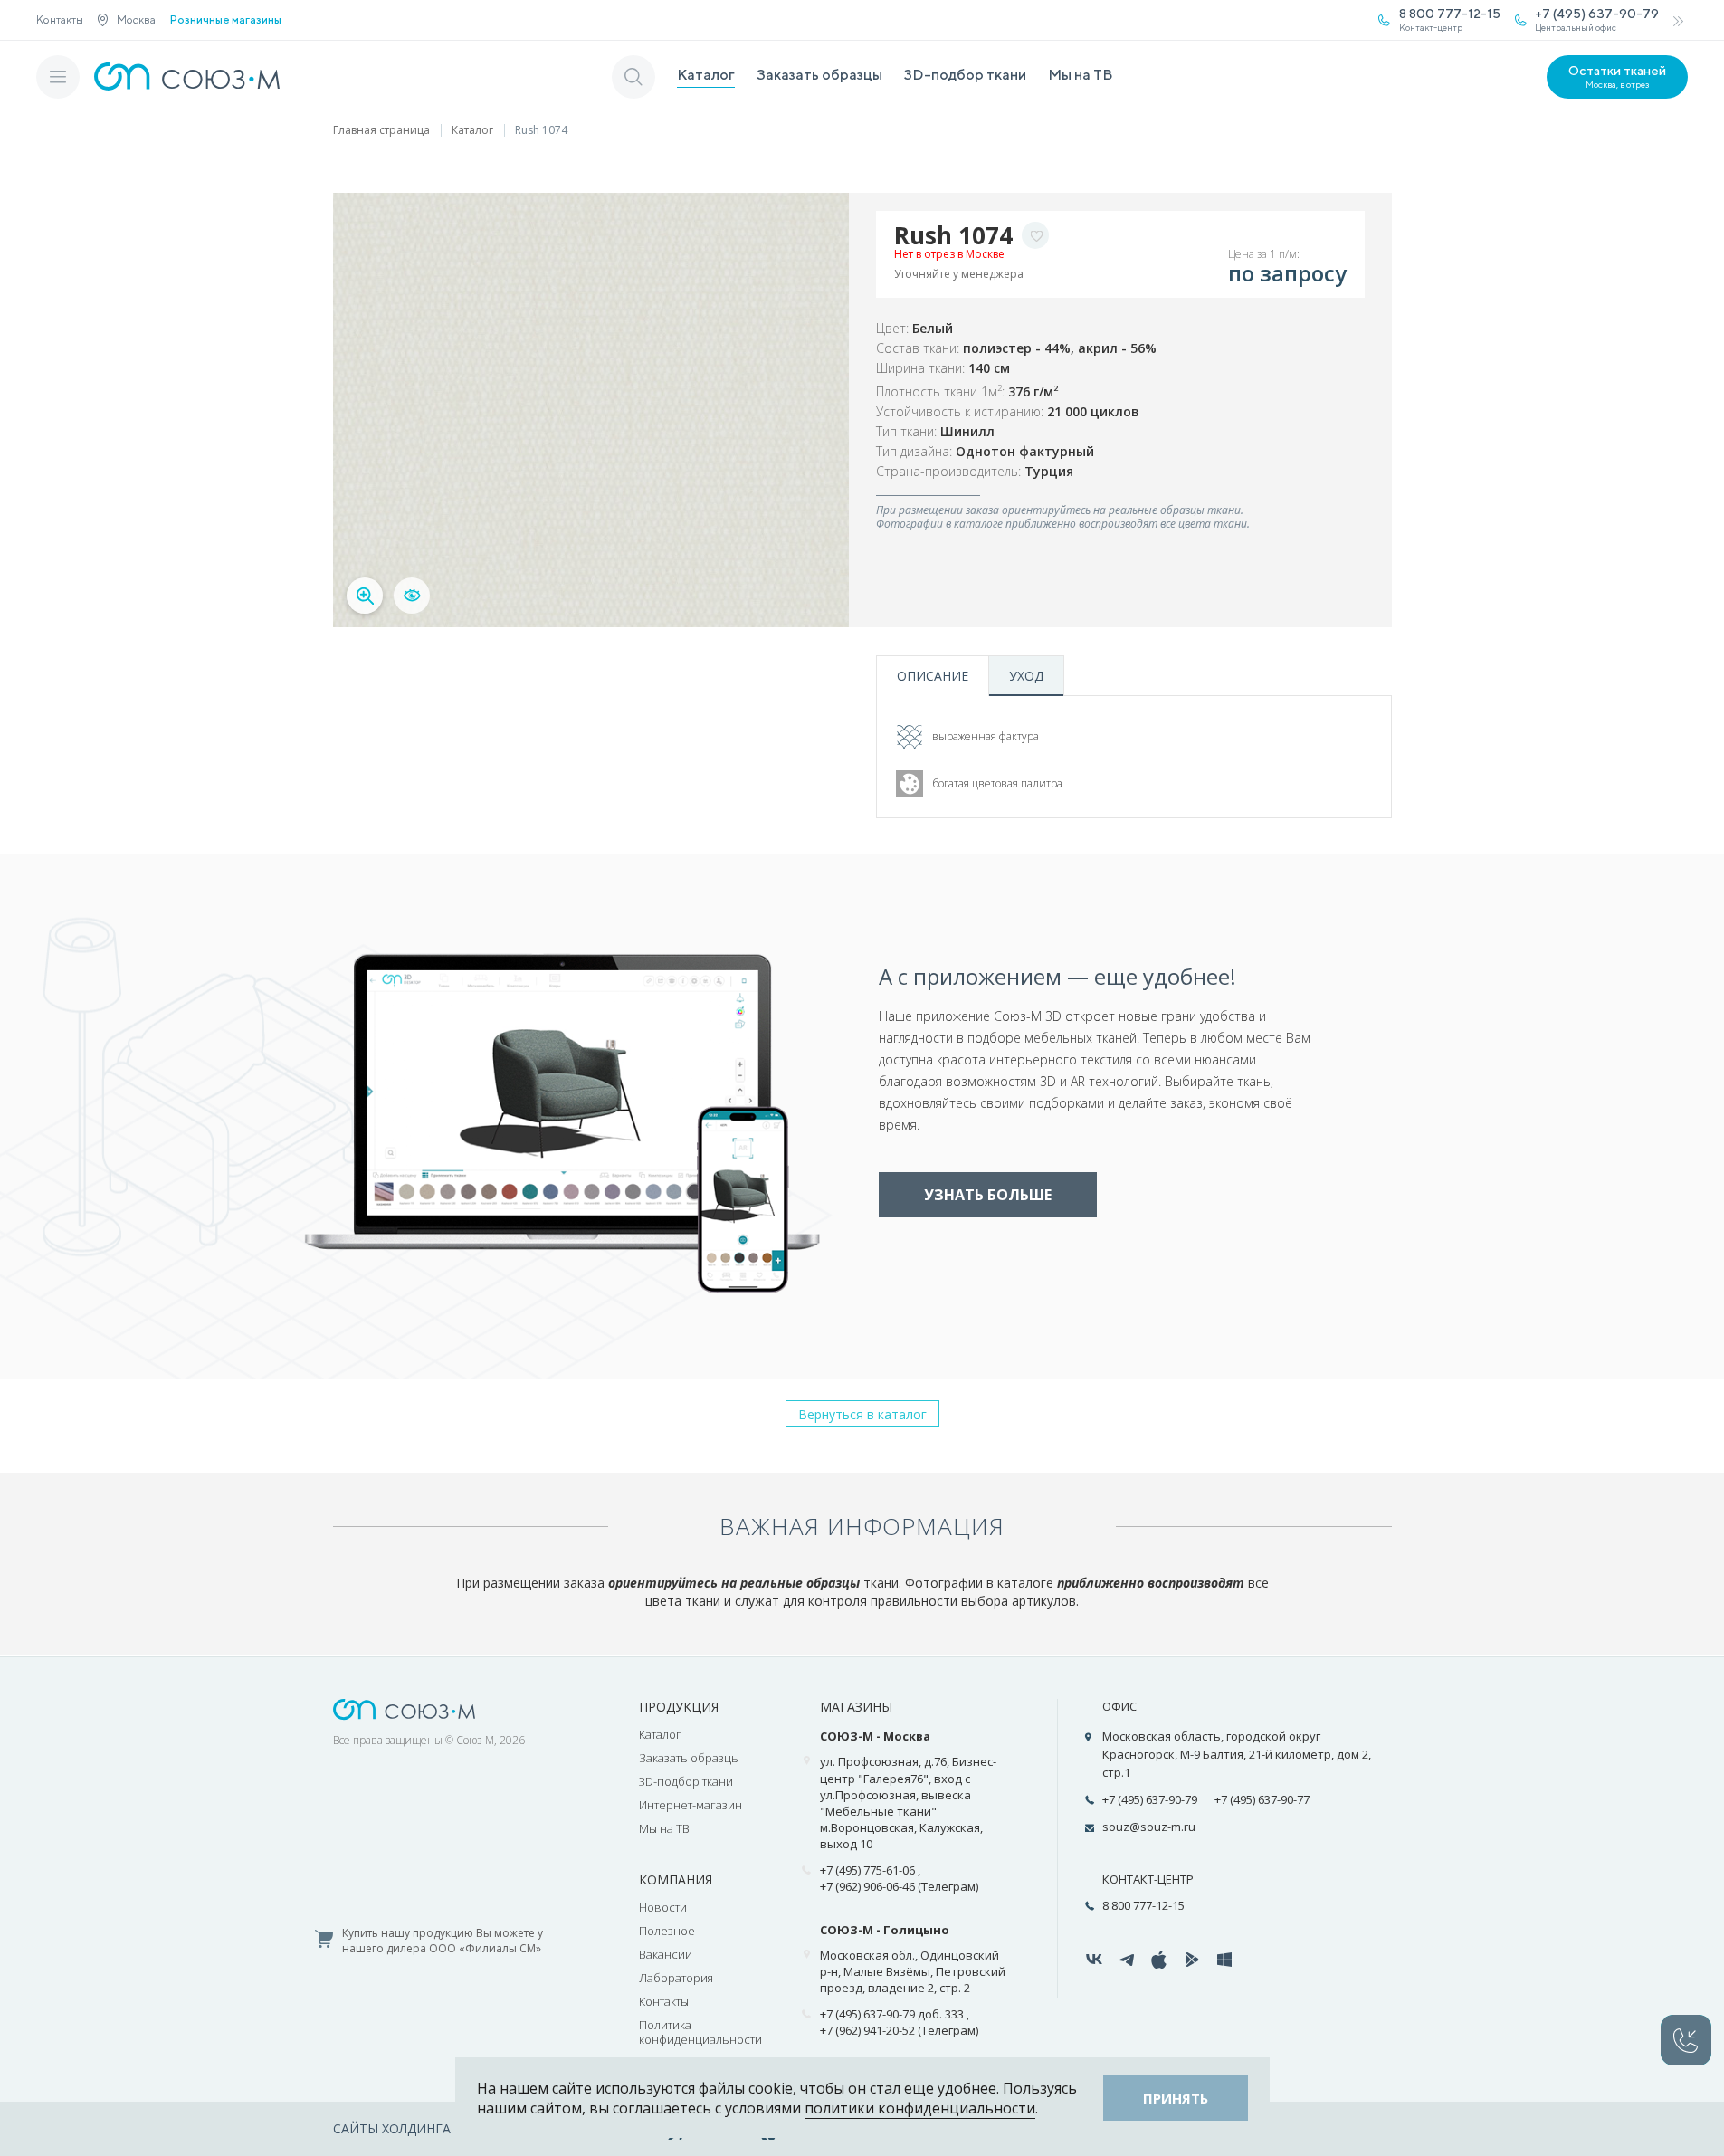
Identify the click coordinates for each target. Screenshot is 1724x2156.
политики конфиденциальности (920, 2108)
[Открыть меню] (58, 77)
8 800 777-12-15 (1143, 1905)
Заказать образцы (819, 75)
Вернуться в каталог (862, 1414)
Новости (663, 1907)
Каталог (706, 75)
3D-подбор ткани (965, 75)
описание (933, 676)
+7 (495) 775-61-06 (867, 1870)
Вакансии (666, 1954)
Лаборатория (676, 1978)
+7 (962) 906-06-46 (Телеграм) (899, 1886)
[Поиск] (633, 77)
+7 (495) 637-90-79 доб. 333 (892, 2014)
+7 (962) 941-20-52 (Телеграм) (899, 2030)
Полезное (667, 1931)
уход (1026, 676)
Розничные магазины (226, 20)
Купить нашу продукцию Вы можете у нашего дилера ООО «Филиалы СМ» (443, 1941)
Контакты (60, 19)
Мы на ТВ (1081, 75)
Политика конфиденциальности (700, 2032)
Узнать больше (988, 1195)
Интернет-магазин (691, 1805)
